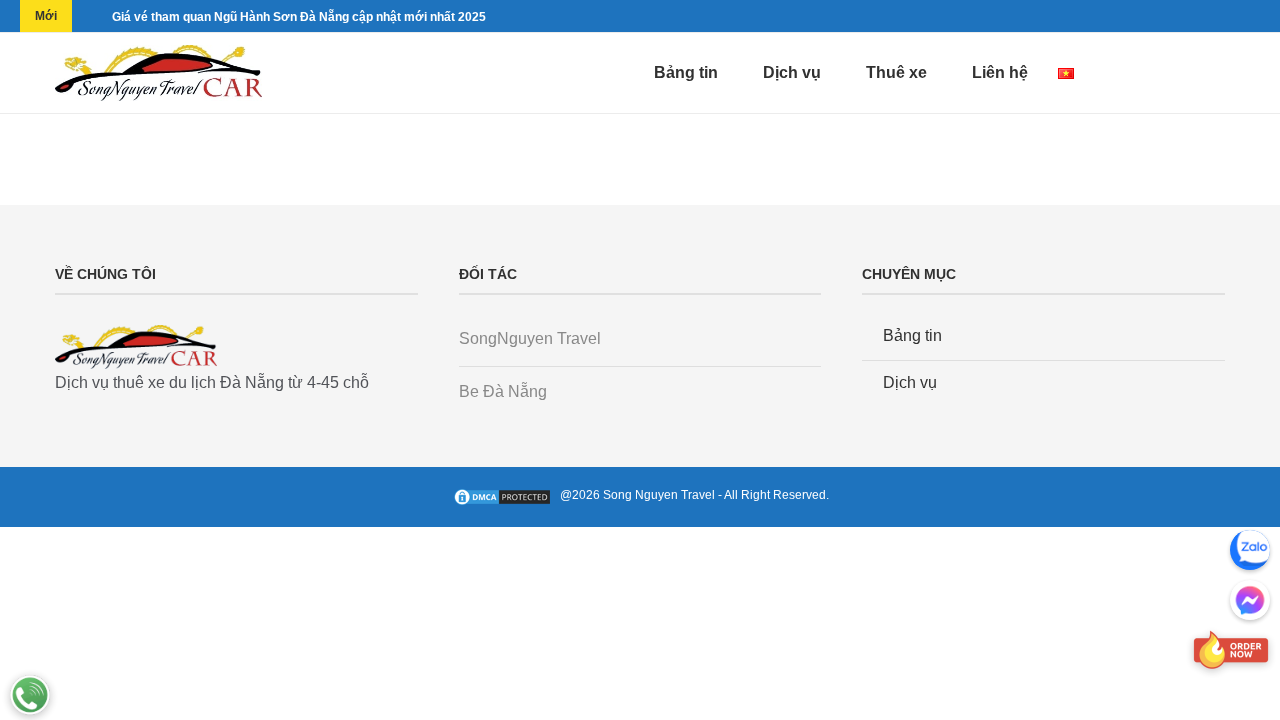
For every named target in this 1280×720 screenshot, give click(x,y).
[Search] (1215, 73)
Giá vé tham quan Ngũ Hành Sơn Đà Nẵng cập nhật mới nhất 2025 (299, 17)
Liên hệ (1000, 72)
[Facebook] (1154, 73)
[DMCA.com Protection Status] (506, 495)
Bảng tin (686, 72)
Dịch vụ (792, 72)
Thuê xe (896, 72)
